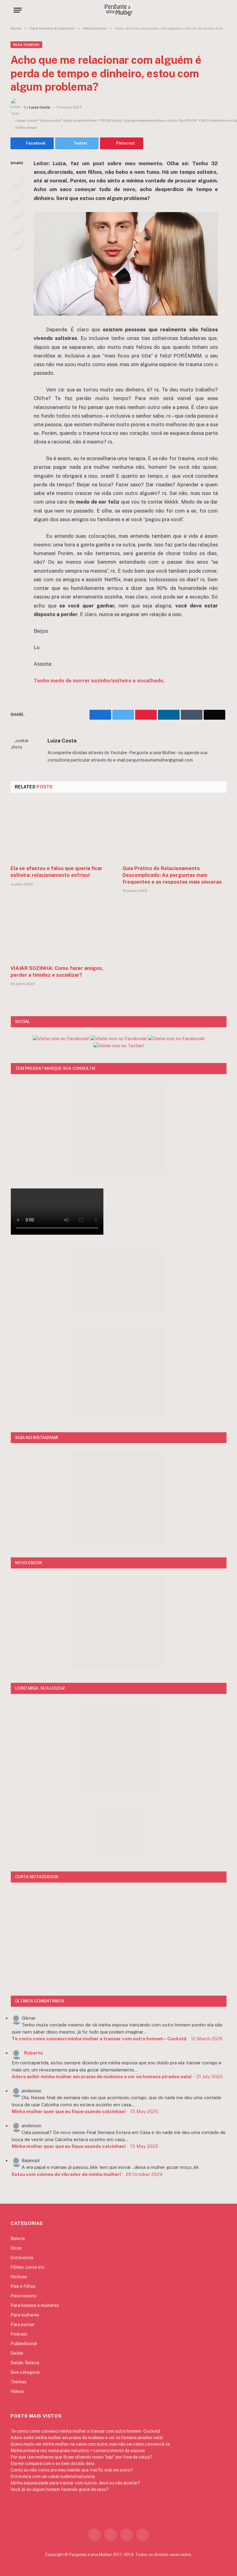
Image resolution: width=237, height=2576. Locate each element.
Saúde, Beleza (25, 2363)
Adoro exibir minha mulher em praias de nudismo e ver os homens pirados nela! (102, 2077)
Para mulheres (25, 2315)
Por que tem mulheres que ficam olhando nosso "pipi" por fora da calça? (81, 2457)
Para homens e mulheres (35, 2305)
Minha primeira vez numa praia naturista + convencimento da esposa (78, 2451)
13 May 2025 (144, 2111)
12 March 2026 (207, 2039)
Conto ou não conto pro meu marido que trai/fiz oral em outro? (72, 2470)
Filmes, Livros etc (28, 2267)
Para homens (26, 45)
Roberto (33, 2053)
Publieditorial (24, 2344)
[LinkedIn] (17, 211)
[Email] (17, 242)
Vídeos (17, 2391)
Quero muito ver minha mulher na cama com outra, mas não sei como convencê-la (90, 2444)
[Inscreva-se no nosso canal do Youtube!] (119, 1039)
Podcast (19, 2334)
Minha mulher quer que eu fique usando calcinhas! (69, 2111)
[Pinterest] (17, 227)
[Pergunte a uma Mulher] (118, 10)
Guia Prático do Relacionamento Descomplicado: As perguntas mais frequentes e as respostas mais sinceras (172, 875)
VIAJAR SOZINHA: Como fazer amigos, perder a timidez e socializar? (57, 972)
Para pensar (23, 2325)
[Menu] (18, 10)
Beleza (18, 2239)
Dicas (16, 2248)
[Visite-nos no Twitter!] (119, 1046)
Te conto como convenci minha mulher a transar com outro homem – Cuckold (99, 2039)
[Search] (221, 10)
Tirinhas (19, 2382)
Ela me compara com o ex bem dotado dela (52, 2464)
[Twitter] (17, 195)
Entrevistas (22, 2258)
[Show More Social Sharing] (151, 143)
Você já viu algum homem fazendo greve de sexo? (60, 2489)
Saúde (17, 2353)
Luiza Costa (39, 107)
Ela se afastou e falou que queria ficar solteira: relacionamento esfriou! (56, 872)
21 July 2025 (210, 2077)
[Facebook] (17, 179)
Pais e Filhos (23, 2286)
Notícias (19, 2277)
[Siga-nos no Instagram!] (61, 1039)
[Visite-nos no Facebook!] (176, 1039)
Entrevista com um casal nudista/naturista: (53, 2476)
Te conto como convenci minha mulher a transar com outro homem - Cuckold (85, 2431)
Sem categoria (25, 2372)
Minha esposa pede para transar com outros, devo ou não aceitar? (75, 2483)
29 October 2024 (144, 2174)
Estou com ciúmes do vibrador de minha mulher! (66, 2174)
